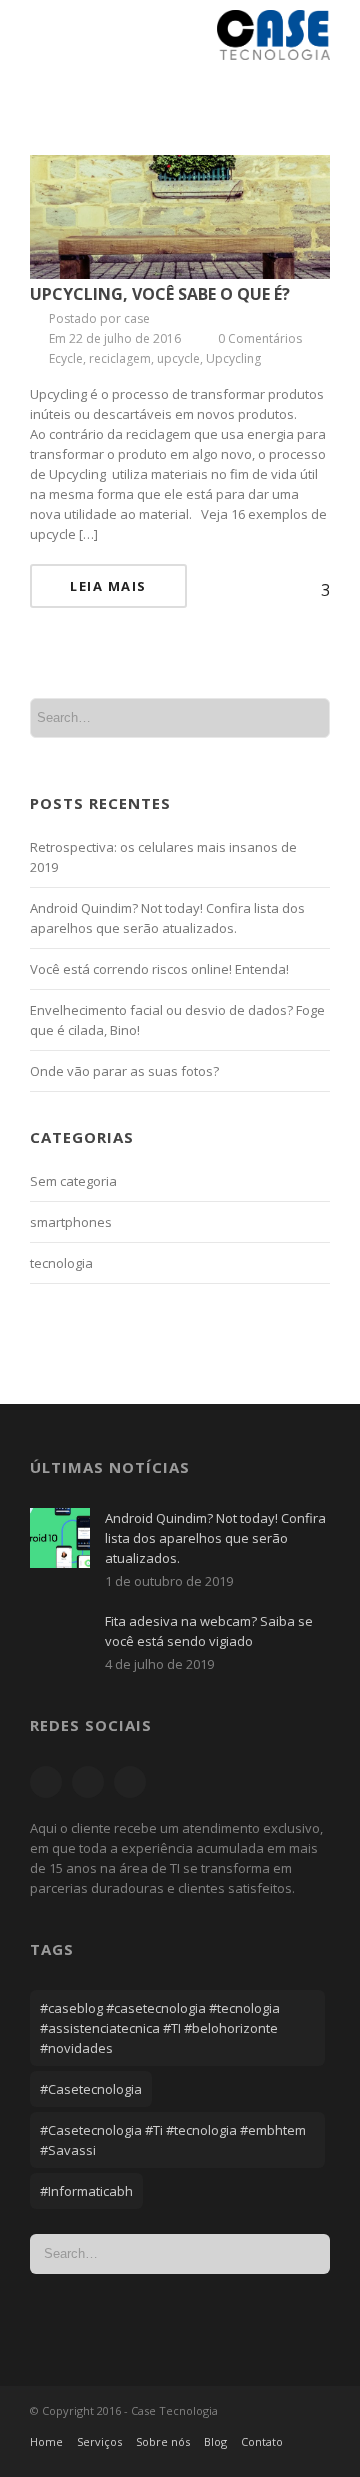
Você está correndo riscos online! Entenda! (159, 969)
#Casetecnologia (91, 2089)
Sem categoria (73, 1181)
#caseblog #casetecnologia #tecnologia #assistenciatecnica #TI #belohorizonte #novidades (160, 2028)
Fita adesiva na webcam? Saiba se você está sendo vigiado (209, 1631)
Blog (215, 2441)
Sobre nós (163, 2441)
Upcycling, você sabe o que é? (160, 294)
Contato (262, 2441)
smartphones (71, 1222)
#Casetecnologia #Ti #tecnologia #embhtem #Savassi (173, 2140)
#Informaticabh (86, 2191)
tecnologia (61, 1263)
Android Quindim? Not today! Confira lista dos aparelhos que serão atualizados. (215, 1538)
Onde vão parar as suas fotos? (124, 1071)
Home (46, 2441)
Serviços (99, 2441)
